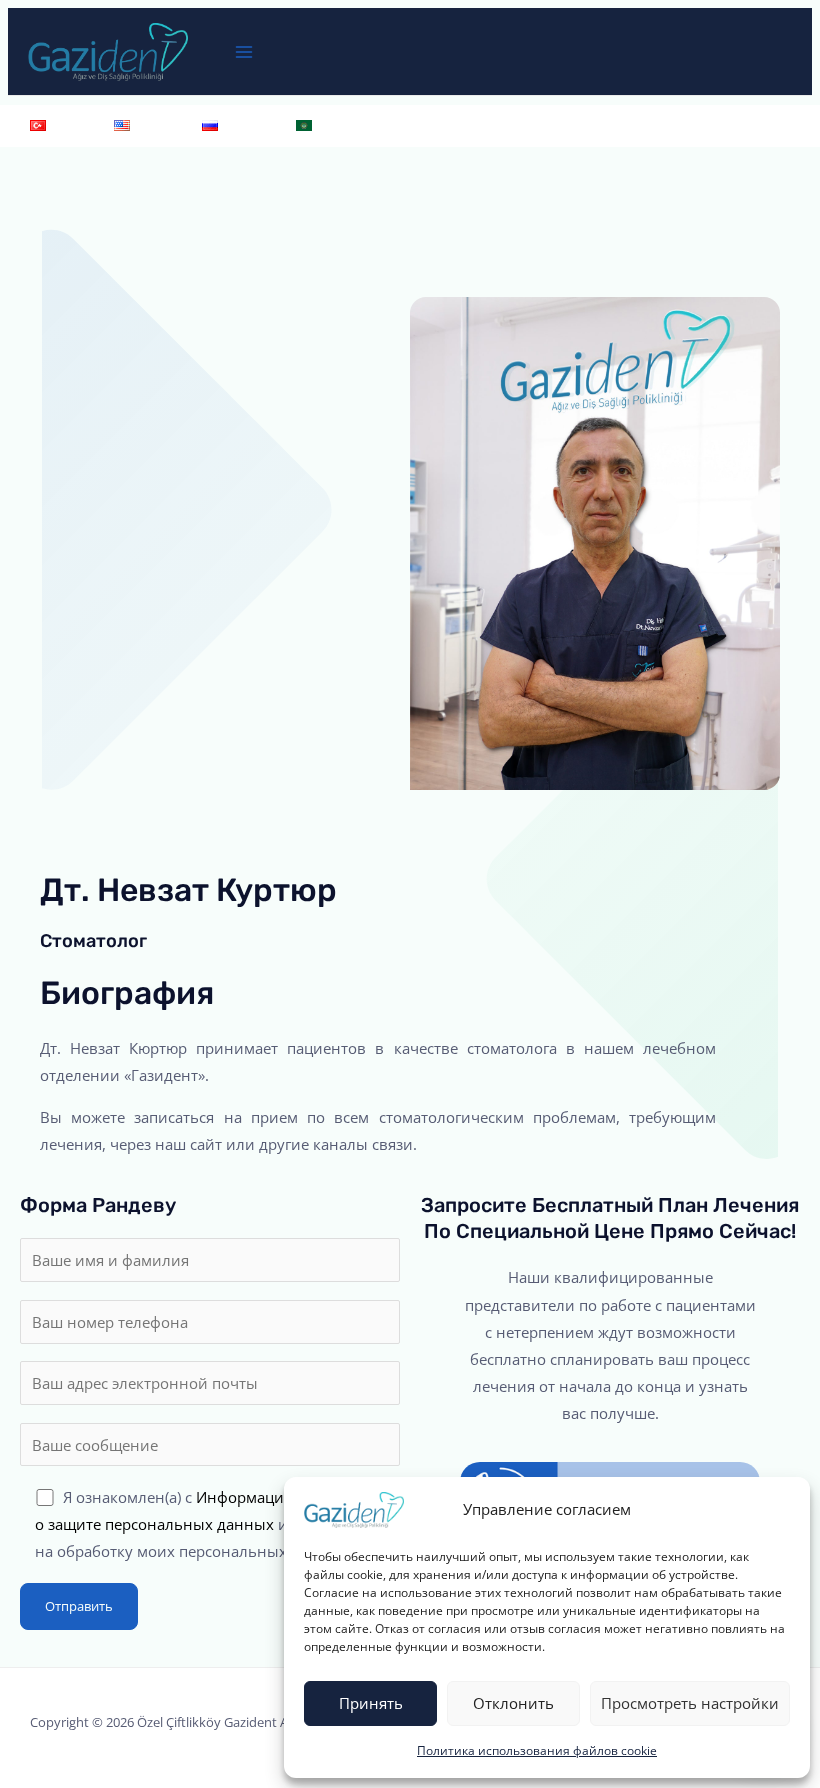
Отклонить (513, 1703)
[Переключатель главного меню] (244, 52)
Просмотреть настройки (690, 1703)
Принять (371, 1703)
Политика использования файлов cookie (537, 1750)
